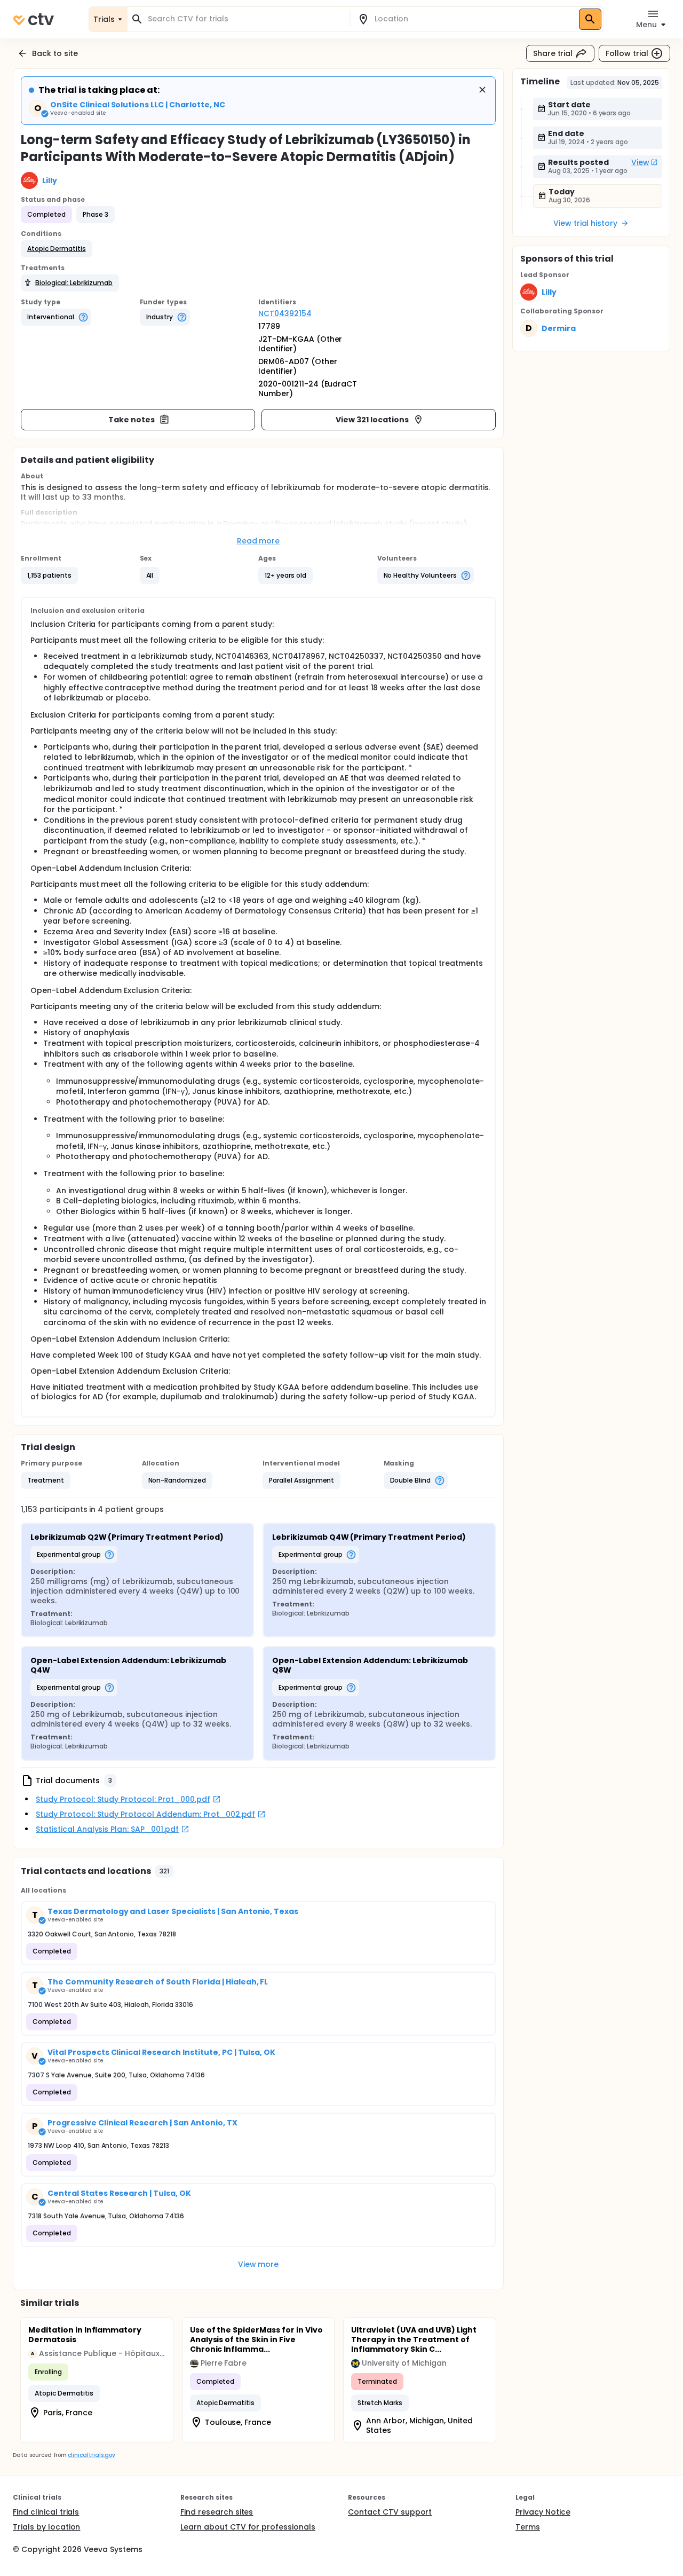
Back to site (55, 53)
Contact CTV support (390, 2512)
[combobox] (245, 19)
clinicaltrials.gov (91, 2455)
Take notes (132, 420)
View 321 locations (372, 420)
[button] (57, 249)
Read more (259, 541)
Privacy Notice (543, 2512)
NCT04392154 (285, 313)
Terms (528, 2527)
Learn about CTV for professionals (248, 2527)
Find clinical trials (46, 2512)
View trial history (585, 223)
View (640, 162)
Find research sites (217, 2512)
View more (259, 2264)
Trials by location (46, 2527)
